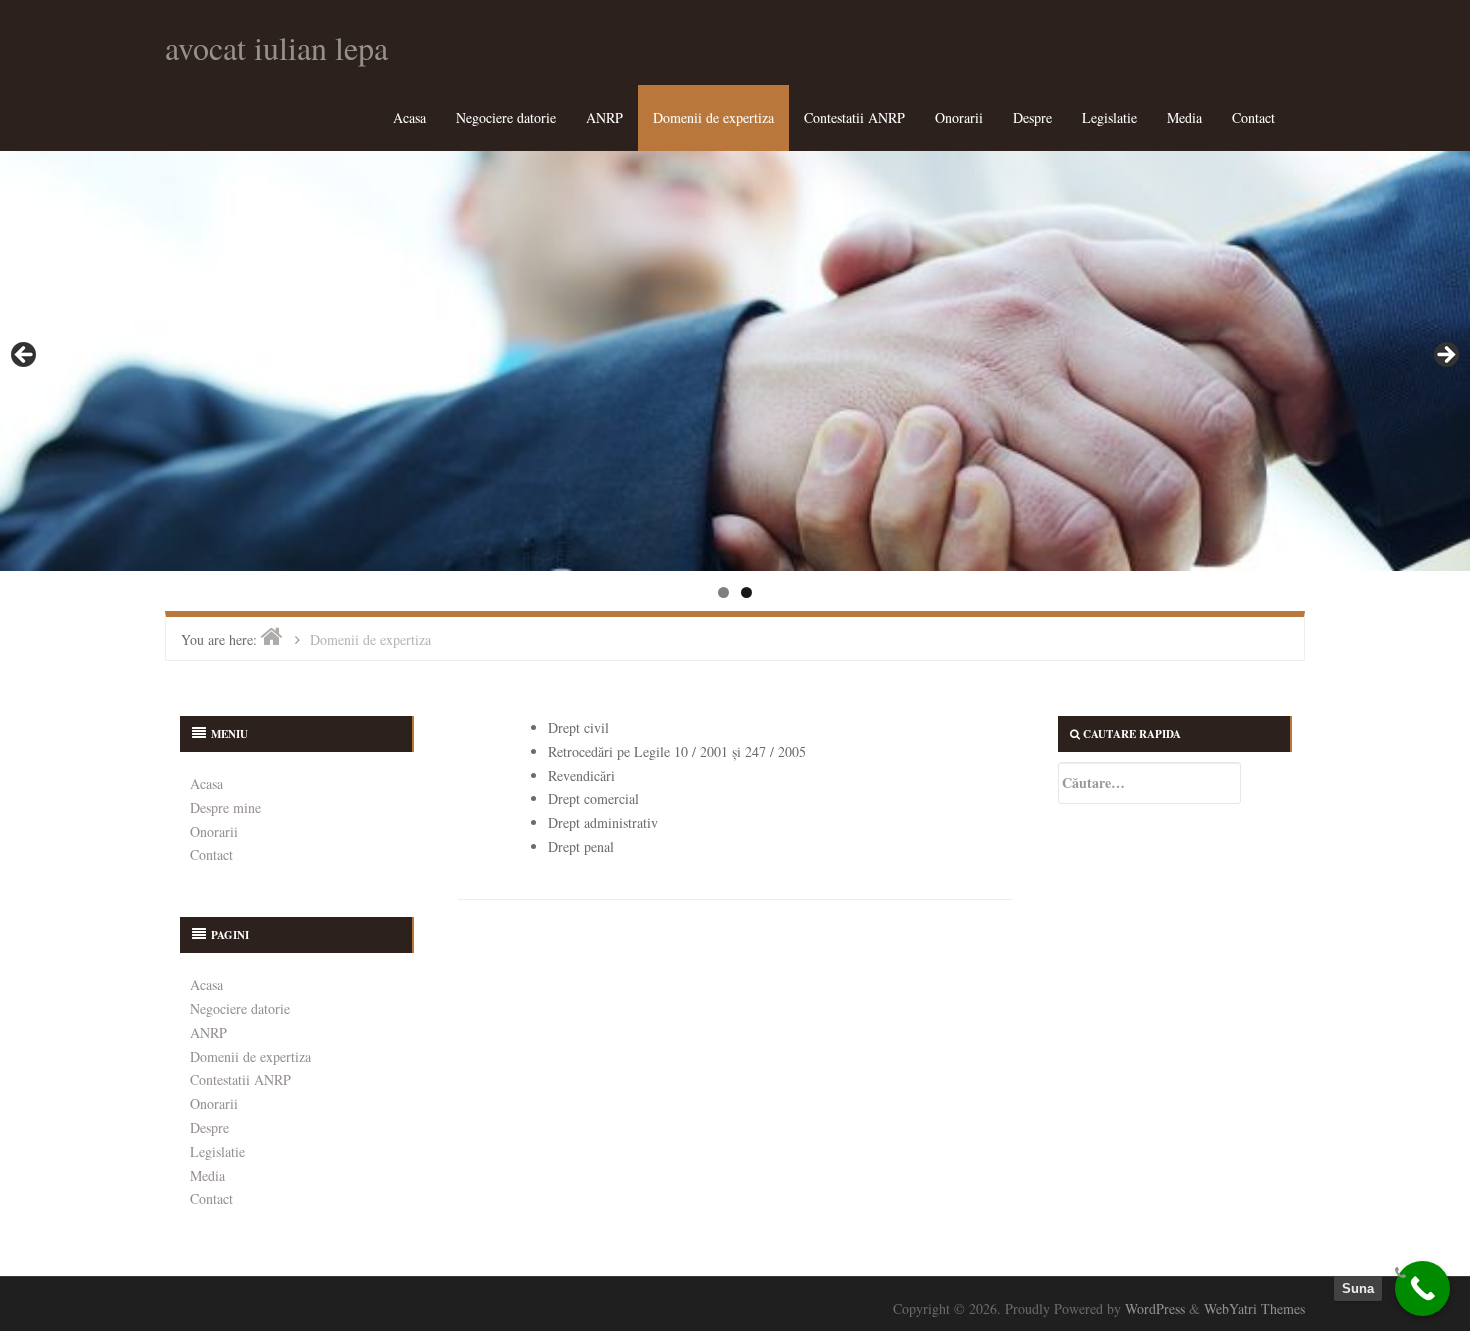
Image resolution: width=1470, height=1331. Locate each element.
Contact (1253, 117)
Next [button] (1445, 356)
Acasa (409, 117)
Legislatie (1109, 117)
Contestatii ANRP (854, 117)
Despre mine (225, 807)
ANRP (604, 117)
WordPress (1155, 1308)
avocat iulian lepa (276, 47)
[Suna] (1422, 1288)
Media (1184, 117)
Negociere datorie (506, 117)
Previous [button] (25, 356)
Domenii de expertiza (713, 117)
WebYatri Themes (1254, 1308)
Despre (1032, 117)
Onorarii (959, 117)
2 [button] (746, 592)
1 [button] (723, 592)
